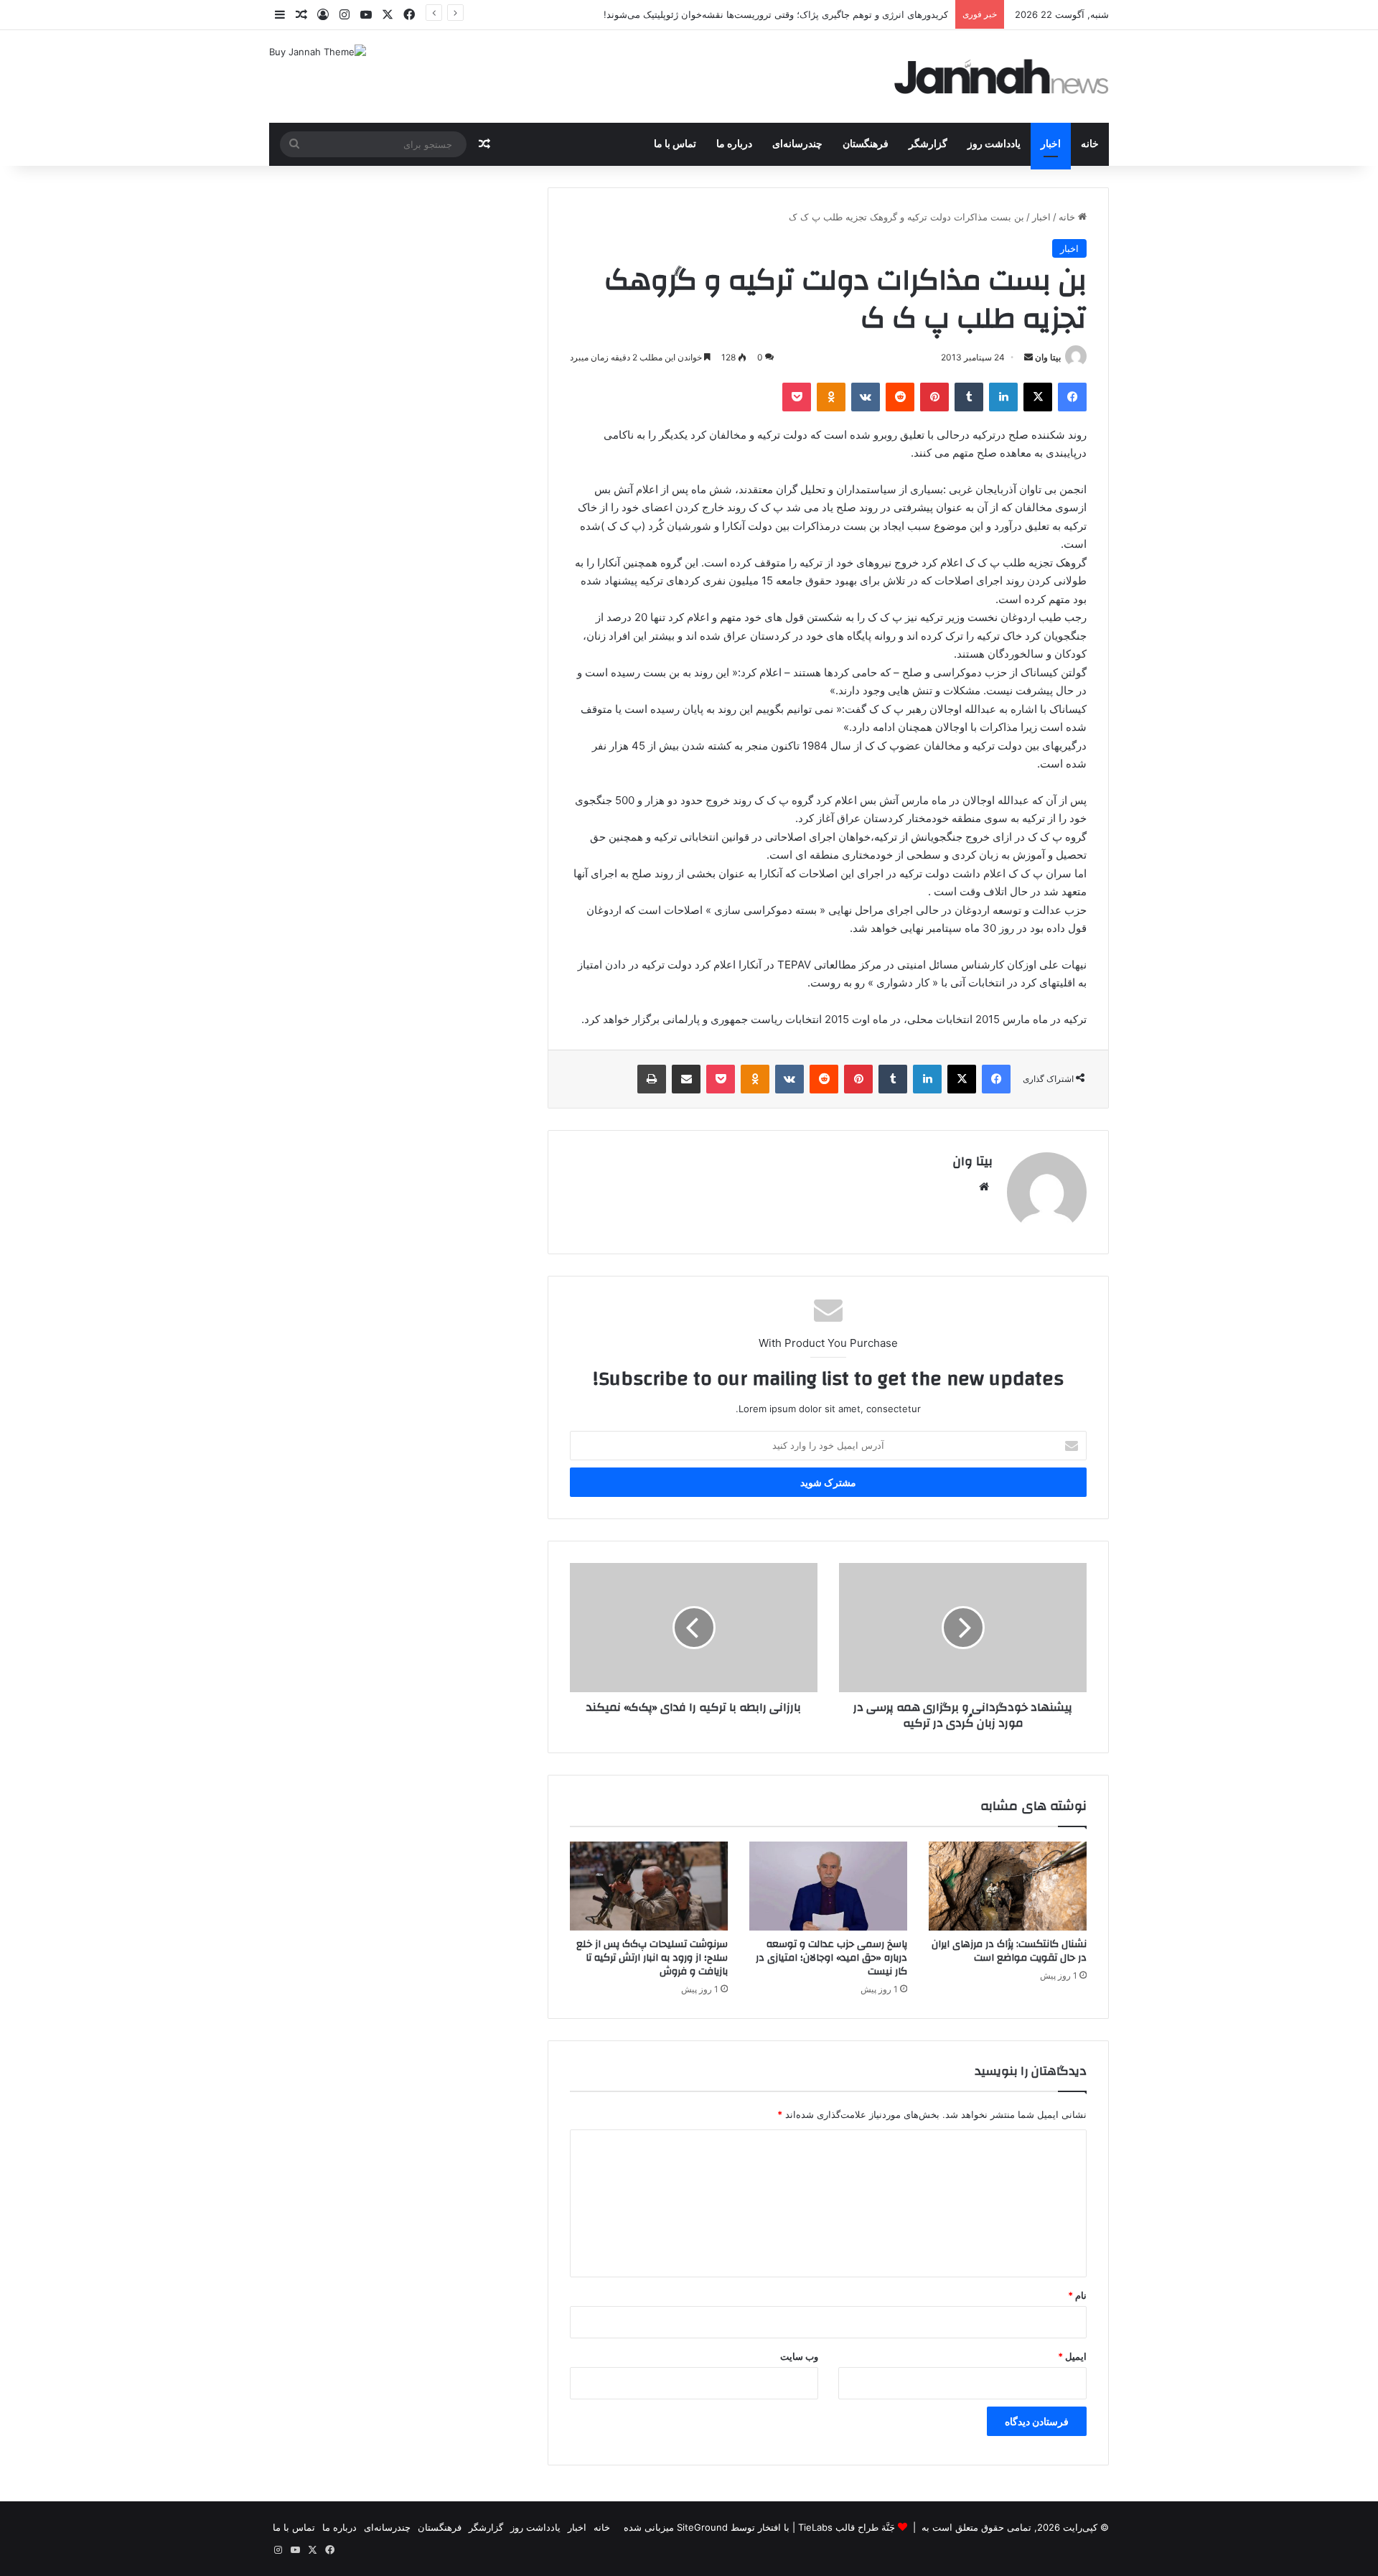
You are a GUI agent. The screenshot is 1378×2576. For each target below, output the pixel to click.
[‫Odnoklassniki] (831, 397)
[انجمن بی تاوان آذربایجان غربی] (1002, 76)
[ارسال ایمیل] (1028, 357)
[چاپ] (652, 1079)
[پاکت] (797, 397)
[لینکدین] (1003, 397)
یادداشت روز (994, 144)
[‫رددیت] (900, 397)
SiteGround (702, 2527)
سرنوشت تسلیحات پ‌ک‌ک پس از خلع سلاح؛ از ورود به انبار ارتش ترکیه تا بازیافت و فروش (652, 1958)
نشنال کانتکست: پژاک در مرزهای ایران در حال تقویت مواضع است (1009, 1951)
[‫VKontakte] (866, 397)
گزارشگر (928, 144)
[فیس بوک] (1072, 397)
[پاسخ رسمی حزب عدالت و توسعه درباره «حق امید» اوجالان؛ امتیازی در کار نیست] (828, 1886)
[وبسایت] (984, 1187)
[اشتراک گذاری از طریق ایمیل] (686, 1079)
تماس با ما (675, 144)
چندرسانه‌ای (797, 144)
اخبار (1051, 144)
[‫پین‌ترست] (934, 397)
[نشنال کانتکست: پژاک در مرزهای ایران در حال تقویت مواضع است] (1008, 1886)
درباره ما (734, 144)
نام (1077, 2295)
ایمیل (1072, 2356)
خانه (1090, 144)
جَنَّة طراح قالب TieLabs (847, 2527)
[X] (1038, 397)
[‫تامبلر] (969, 397)
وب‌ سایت (799, 2356)
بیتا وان (1048, 357)
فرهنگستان (866, 144)
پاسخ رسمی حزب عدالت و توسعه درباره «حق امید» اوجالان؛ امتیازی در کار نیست (831, 1958)
